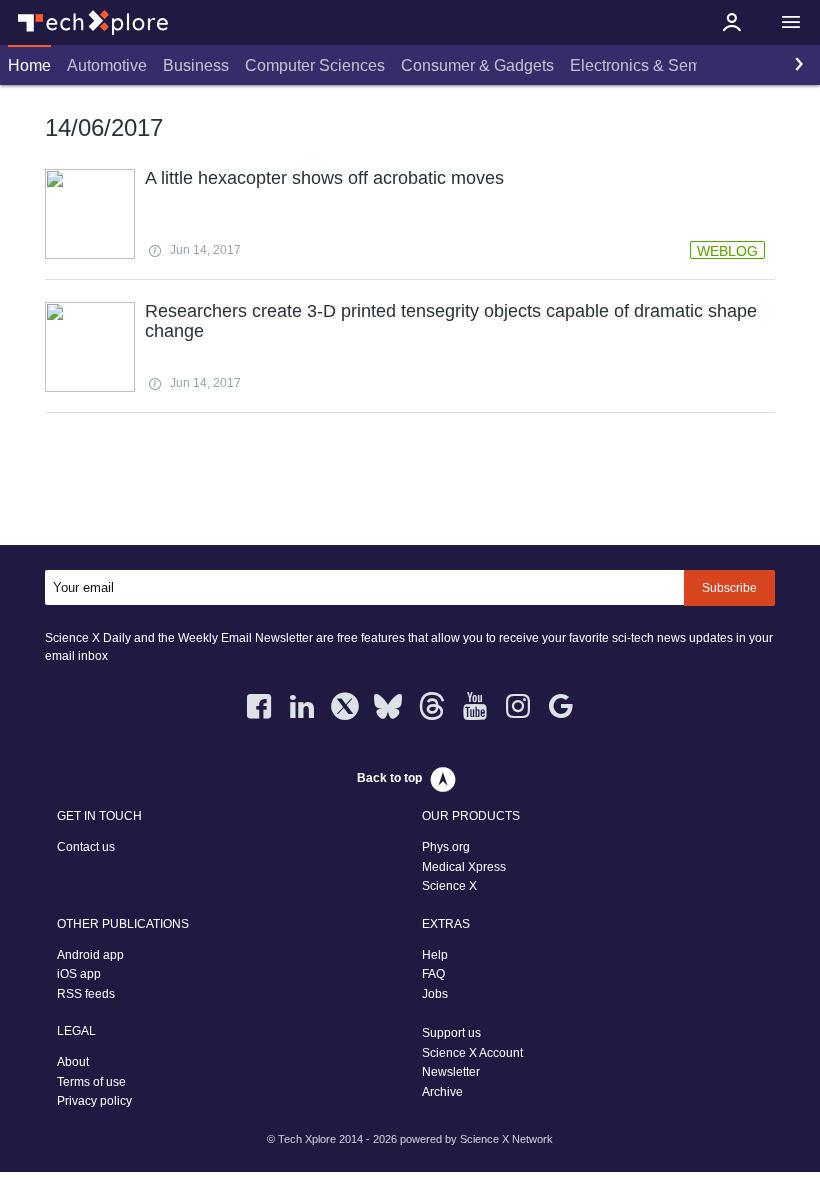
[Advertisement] (410, 483)
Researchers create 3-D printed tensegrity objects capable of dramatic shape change (451, 321)
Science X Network (506, 1139)
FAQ (433, 974)
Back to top (389, 778)
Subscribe (729, 588)
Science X (449, 886)
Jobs (435, 994)
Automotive (107, 65)
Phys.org (446, 847)
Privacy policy (94, 1101)
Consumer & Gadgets (477, 65)
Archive (442, 1092)
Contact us (86, 847)
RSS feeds (86, 994)
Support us (451, 1033)
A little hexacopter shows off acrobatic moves (324, 178)
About (73, 1062)
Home (29, 65)
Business (196, 65)
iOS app (79, 974)
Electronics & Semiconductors (676, 65)
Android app (90, 955)
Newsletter (451, 1072)
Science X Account (472, 1053)
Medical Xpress (464, 867)
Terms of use (91, 1082)
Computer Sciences (315, 65)
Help (435, 955)
